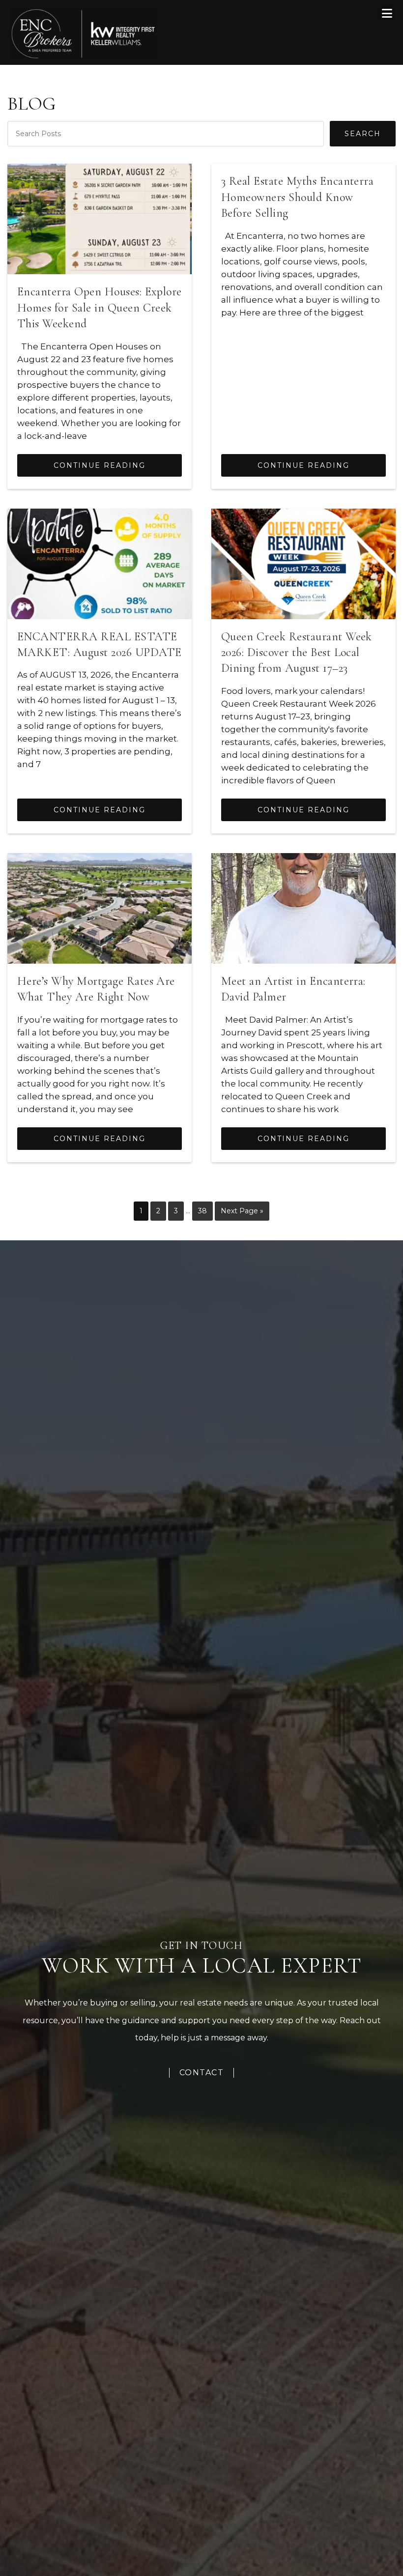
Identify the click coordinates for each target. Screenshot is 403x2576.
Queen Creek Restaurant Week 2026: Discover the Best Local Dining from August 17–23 (297, 653)
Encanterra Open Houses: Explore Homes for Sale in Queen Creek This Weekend (100, 308)
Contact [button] (202, 2073)
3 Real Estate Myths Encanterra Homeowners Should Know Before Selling (297, 197)
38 (205, 1211)
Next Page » (242, 1214)
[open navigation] (388, 14)
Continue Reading (100, 465)
